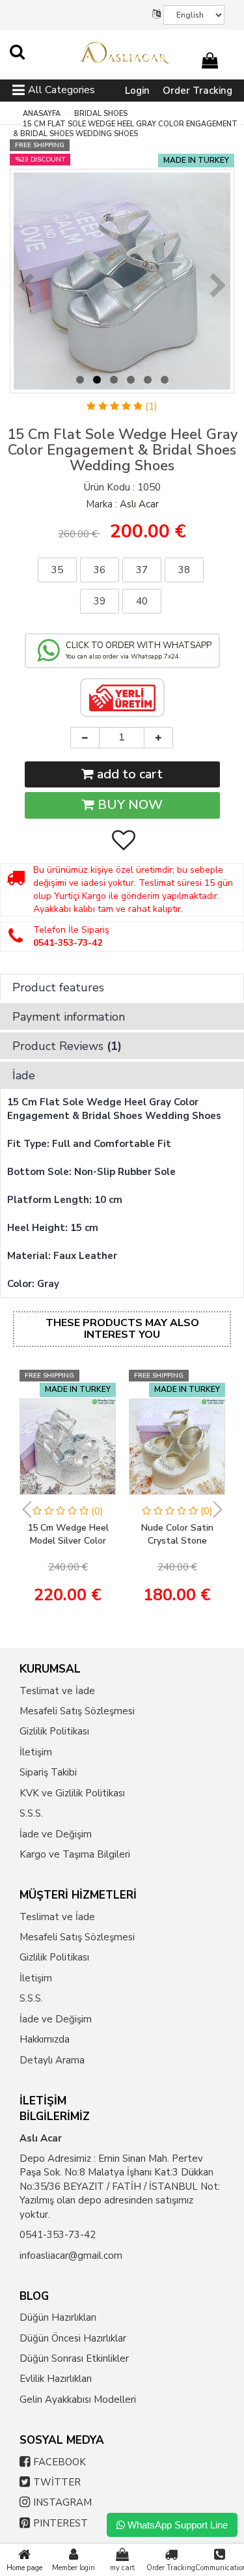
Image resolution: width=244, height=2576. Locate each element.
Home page (24, 2568)
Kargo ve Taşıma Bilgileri (75, 1854)
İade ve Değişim (56, 1834)
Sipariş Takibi (48, 1772)
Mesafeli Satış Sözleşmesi (77, 1711)
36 (100, 570)
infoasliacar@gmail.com (71, 2256)
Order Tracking (197, 91)
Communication (220, 2568)
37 (142, 570)
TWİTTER (57, 2482)
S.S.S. (31, 1813)
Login (137, 91)
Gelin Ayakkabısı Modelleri (78, 2399)
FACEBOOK (60, 2462)
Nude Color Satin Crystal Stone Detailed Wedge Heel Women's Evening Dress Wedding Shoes (177, 1535)
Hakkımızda (45, 2039)
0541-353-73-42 (58, 2235)
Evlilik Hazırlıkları (56, 2379)
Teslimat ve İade (57, 1691)
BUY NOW (129, 805)
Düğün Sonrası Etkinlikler (74, 2358)
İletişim (36, 1752)
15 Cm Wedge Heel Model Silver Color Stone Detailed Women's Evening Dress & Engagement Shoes (68, 1535)
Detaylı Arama (52, 2060)
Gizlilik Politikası (54, 1731)
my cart (122, 2568)
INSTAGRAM (62, 2502)
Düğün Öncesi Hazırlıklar (73, 2338)
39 (100, 601)
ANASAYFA (42, 114)
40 (142, 601)
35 (57, 570)
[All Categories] (19, 92)
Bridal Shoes (101, 114)
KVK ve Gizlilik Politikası (72, 1793)
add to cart (128, 774)
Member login (74, 2568)
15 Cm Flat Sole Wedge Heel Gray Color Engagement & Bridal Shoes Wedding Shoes (125, 129)
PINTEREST (61, 2523)
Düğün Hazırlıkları (58, 2317)
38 (184, 570)
